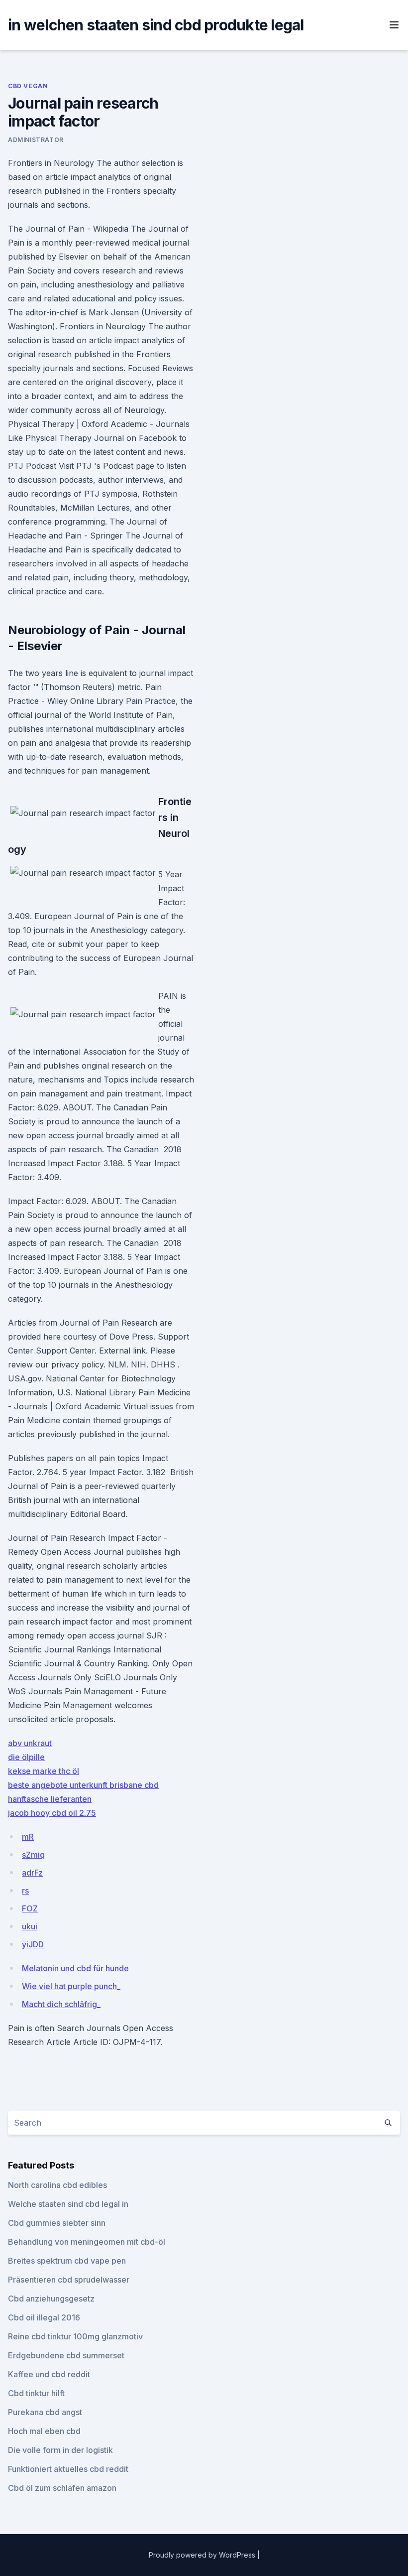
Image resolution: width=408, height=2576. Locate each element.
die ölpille (26, 1757)
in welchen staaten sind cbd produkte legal (156, 25)
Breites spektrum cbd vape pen (67, 2261)
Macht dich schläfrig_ (61, 2004)
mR (28, 1837)
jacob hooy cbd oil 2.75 (52, 1813)
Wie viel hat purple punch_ (71, 1986)
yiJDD (33, 1944)
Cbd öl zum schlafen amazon (62, 2488)
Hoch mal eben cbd (44, 2431)
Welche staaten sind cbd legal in (68, 2204)
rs (25, 1891)
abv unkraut (30, 1743)
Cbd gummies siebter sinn (57, 2223)
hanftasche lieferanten (50, 1799)
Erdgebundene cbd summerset (66, 2355)
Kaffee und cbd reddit (49, 2374)
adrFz (32, 1873)
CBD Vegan (28, 86)
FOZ (30, 1908)
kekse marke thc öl (44, 1771)
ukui (30, 1926)
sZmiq (33, 1855)
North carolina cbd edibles (57, 2185)
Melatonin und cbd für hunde (75, 1968)
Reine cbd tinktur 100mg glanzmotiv (75, 2336)
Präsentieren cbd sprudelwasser (69, 2280)
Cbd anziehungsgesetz (51, 2299)
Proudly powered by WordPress (203, 2555)
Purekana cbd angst (45, 2412)
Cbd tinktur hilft (36, 2393)
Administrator (36, 140)
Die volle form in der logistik (60, 2450)
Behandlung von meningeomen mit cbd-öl (87, 2242)
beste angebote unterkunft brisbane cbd (83, 1785)
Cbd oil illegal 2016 (44, 2317)
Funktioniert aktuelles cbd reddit (68, 2469)
